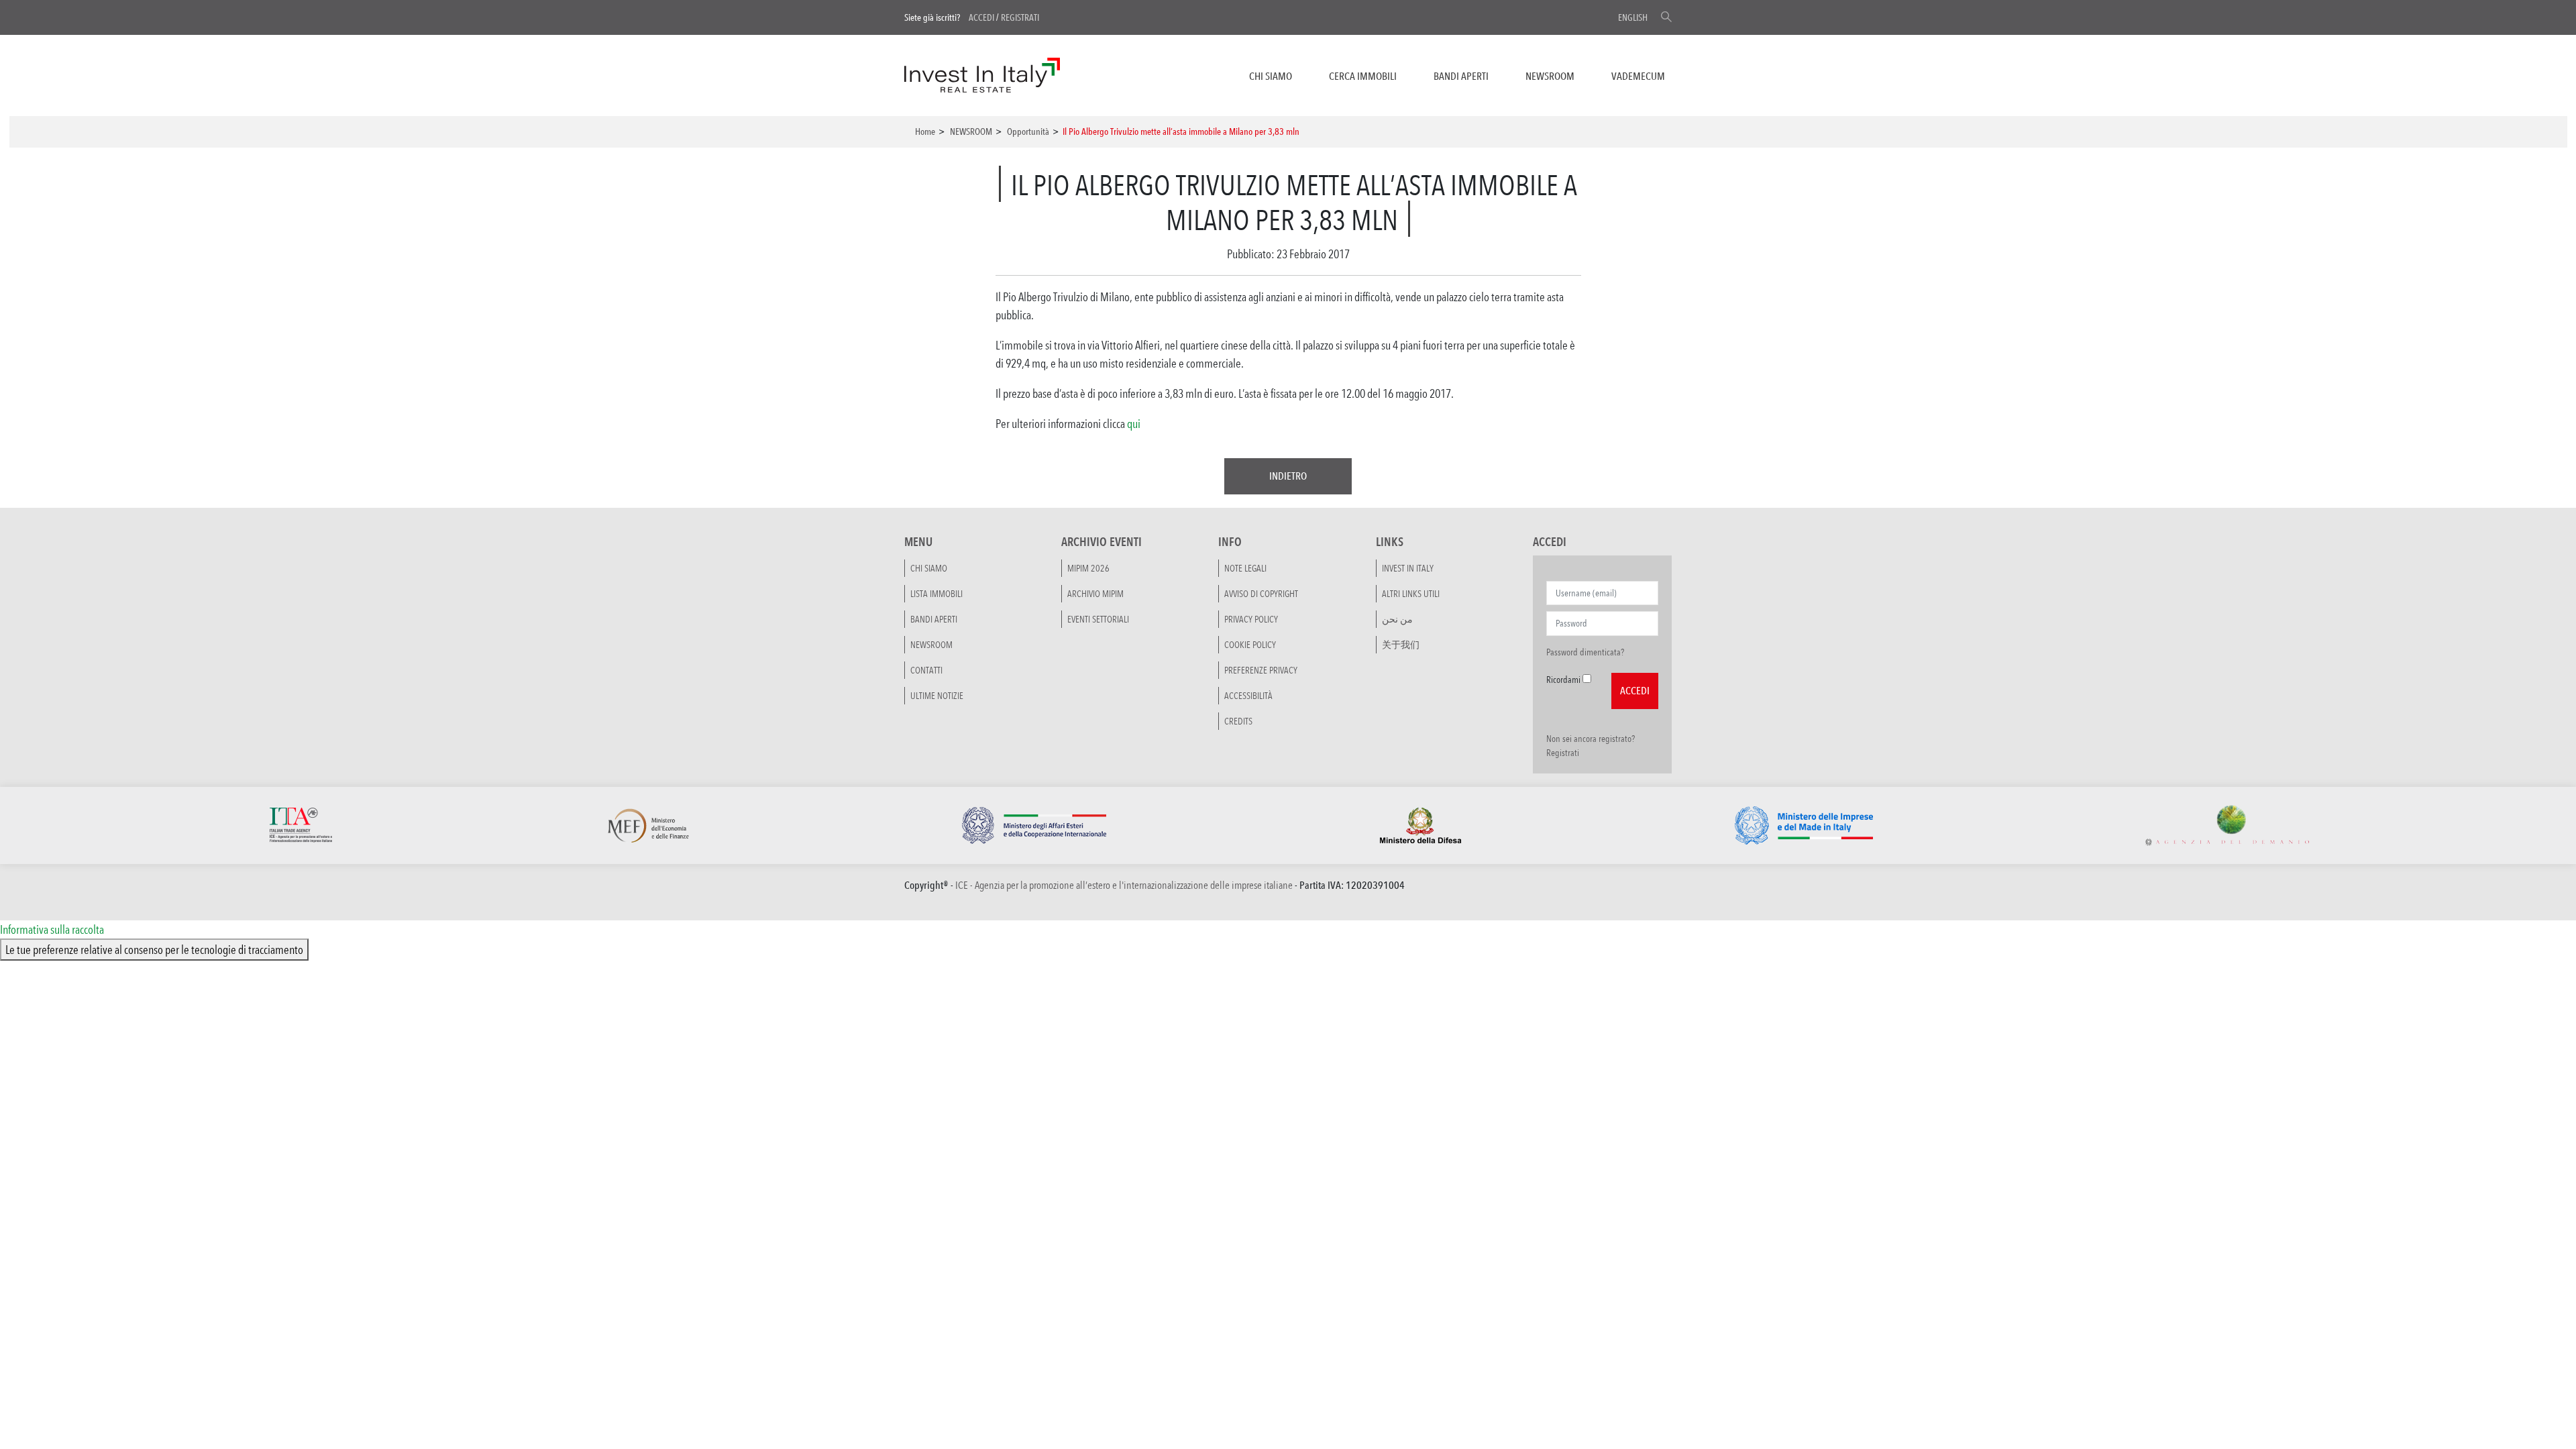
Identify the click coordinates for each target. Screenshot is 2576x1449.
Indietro (1288, 476)
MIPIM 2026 (1088, 568)
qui (1134, 423)
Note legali (1245, 568)
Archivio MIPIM (1095, 594)
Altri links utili (1411, 594)
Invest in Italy (1408, 568)
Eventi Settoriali (1098, 619)
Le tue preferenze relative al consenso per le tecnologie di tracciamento (154, 949)
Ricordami (1563, 680)
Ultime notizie (937, 696)
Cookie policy (1250, 645)
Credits (1238, 721)
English (1633, 17)
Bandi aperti (1461, 76)
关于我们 (1401, 645)
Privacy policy (1251, 619)
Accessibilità (1248, 696)
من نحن (1397, 619)
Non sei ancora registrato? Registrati (1591, 746)
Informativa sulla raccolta (52, 929)
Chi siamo (1271, 76)
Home (925, 131)
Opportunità (1028, 131)
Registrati (1020, 17)
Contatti (926, 670)
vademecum (1638, 76)
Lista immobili (936, 594)
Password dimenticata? (1585, 652)
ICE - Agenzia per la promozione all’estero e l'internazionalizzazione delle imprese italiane (1124, 885)
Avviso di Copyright (1261, 594)
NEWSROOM (1550, 76)
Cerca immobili (1363, 76)
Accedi (981, 17)
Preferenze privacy (1261, 670)
